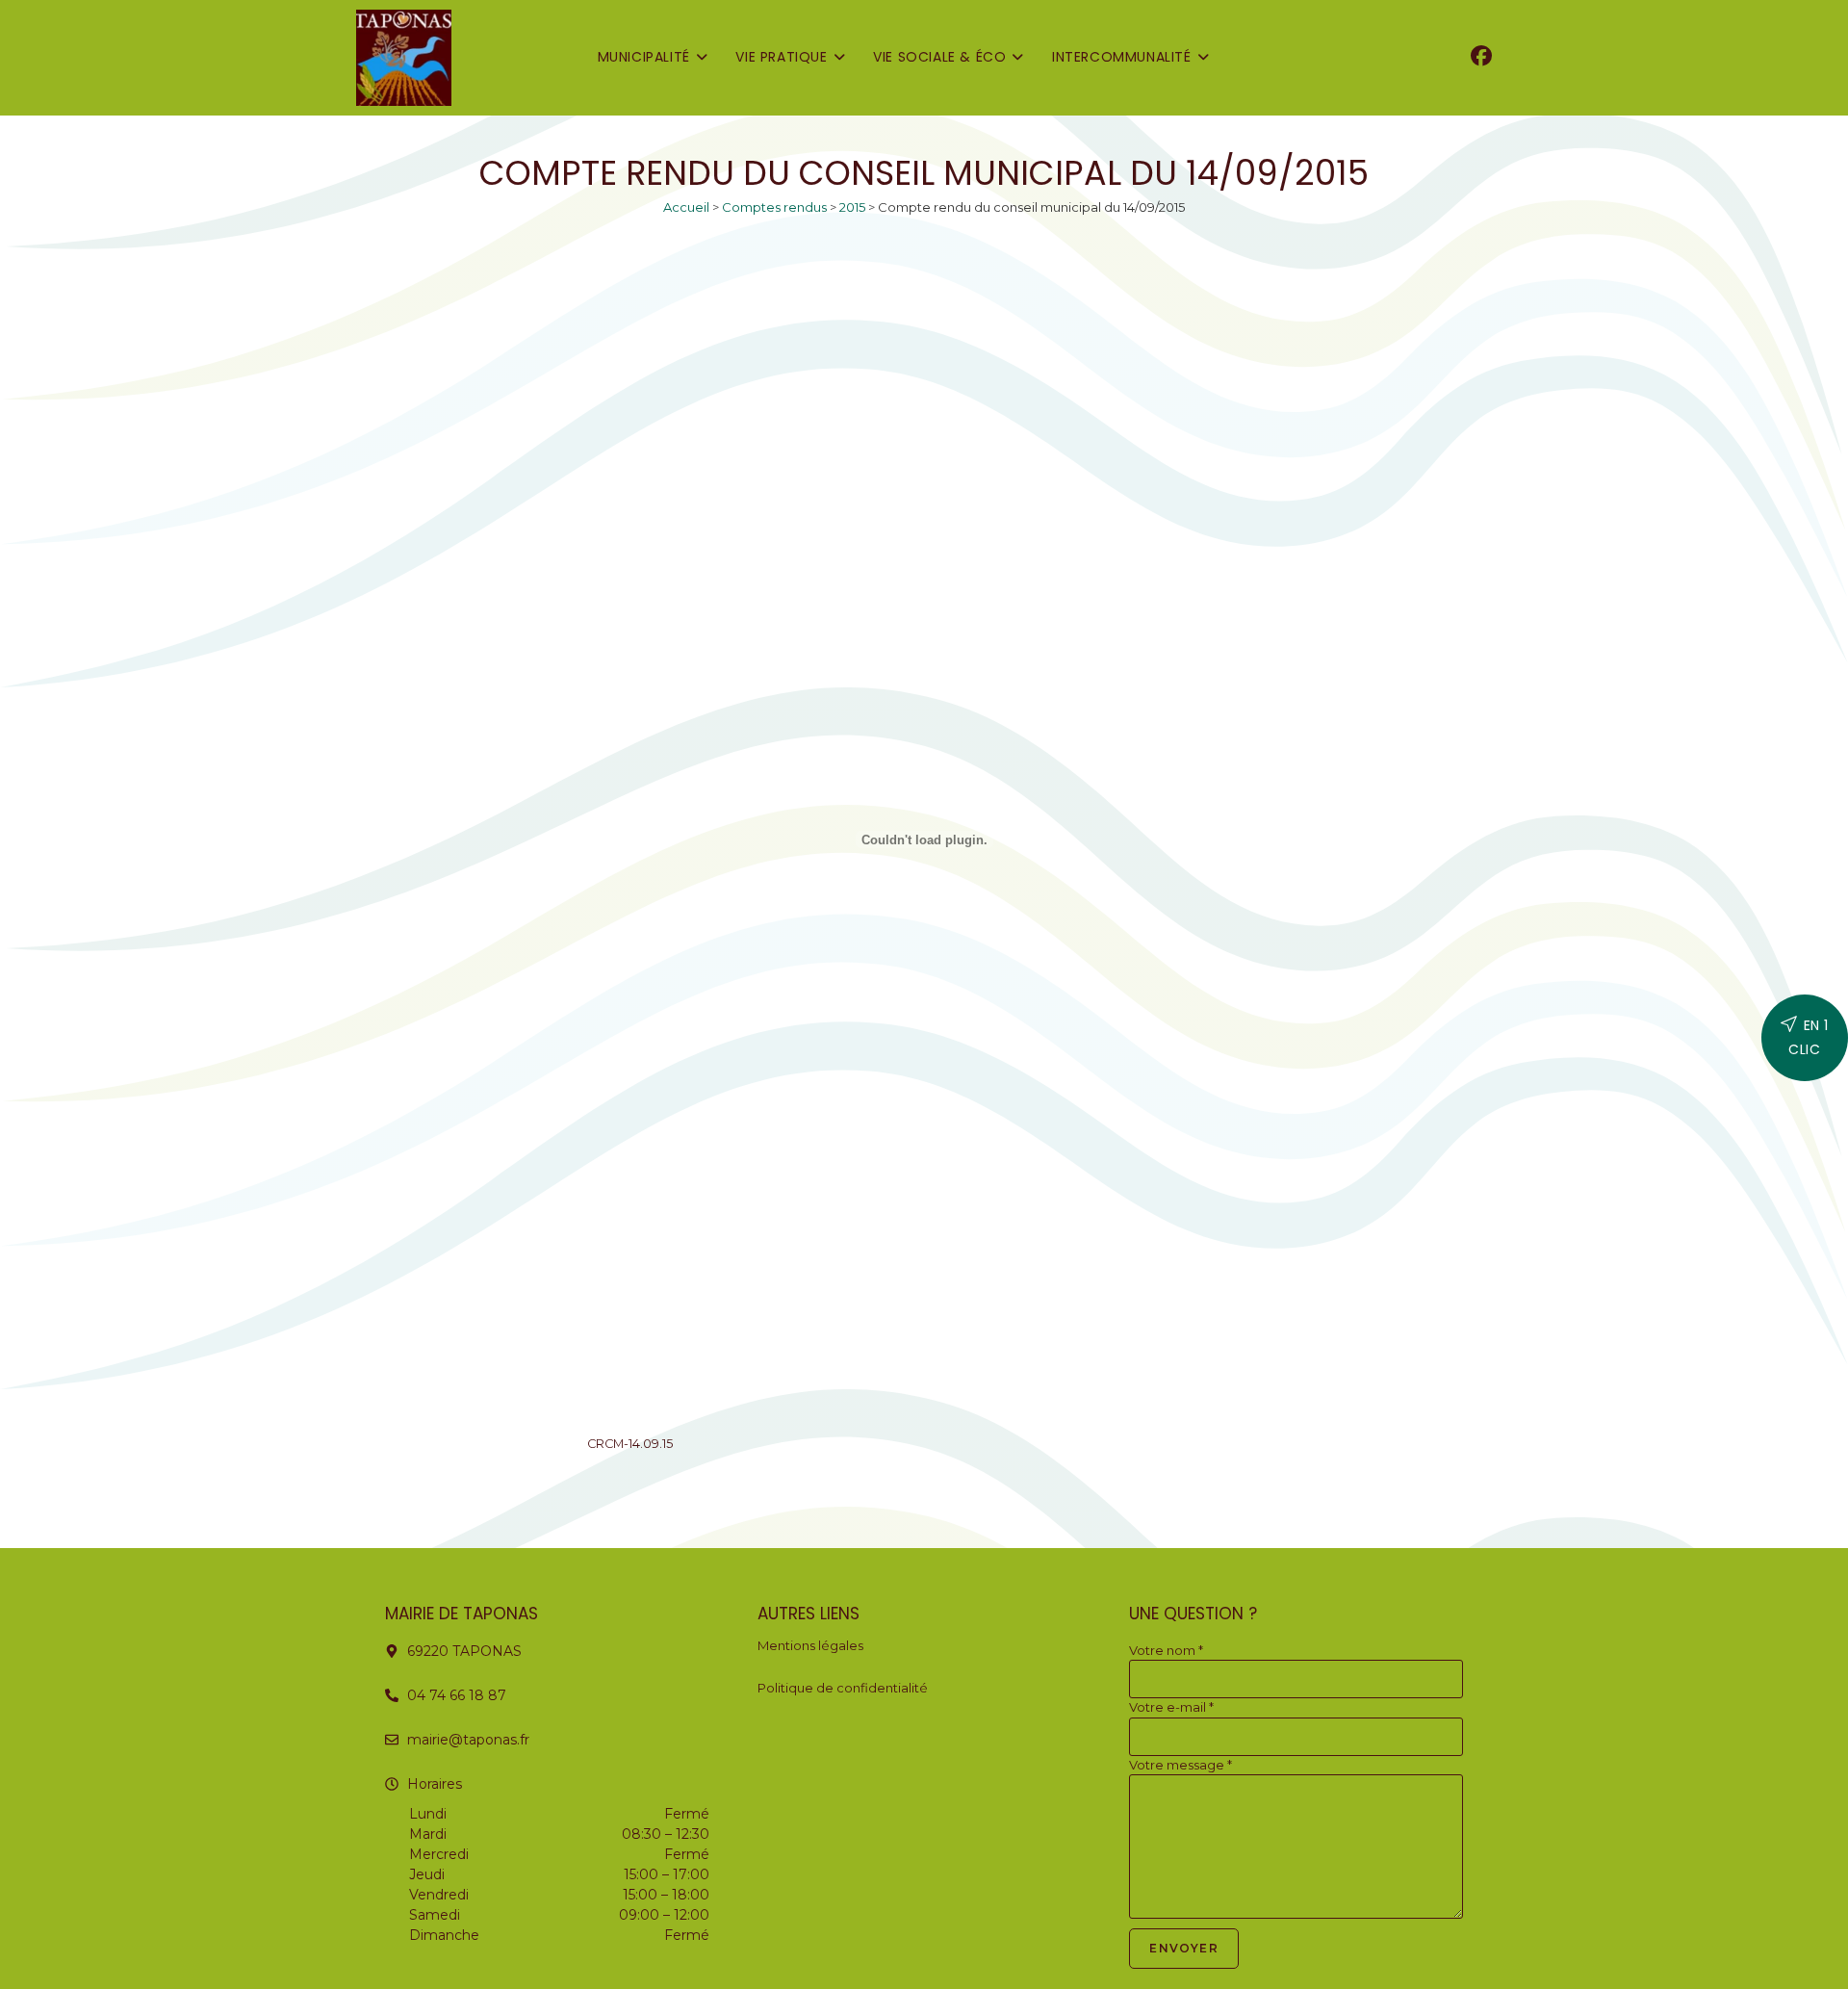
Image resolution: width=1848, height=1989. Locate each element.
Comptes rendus (774, 207)
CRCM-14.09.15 (630, 1444)
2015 (852, 207)
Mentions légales (810, 1645)
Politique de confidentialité (843, 1688)
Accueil (686, 207)
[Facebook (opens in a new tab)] (1481, 56)
